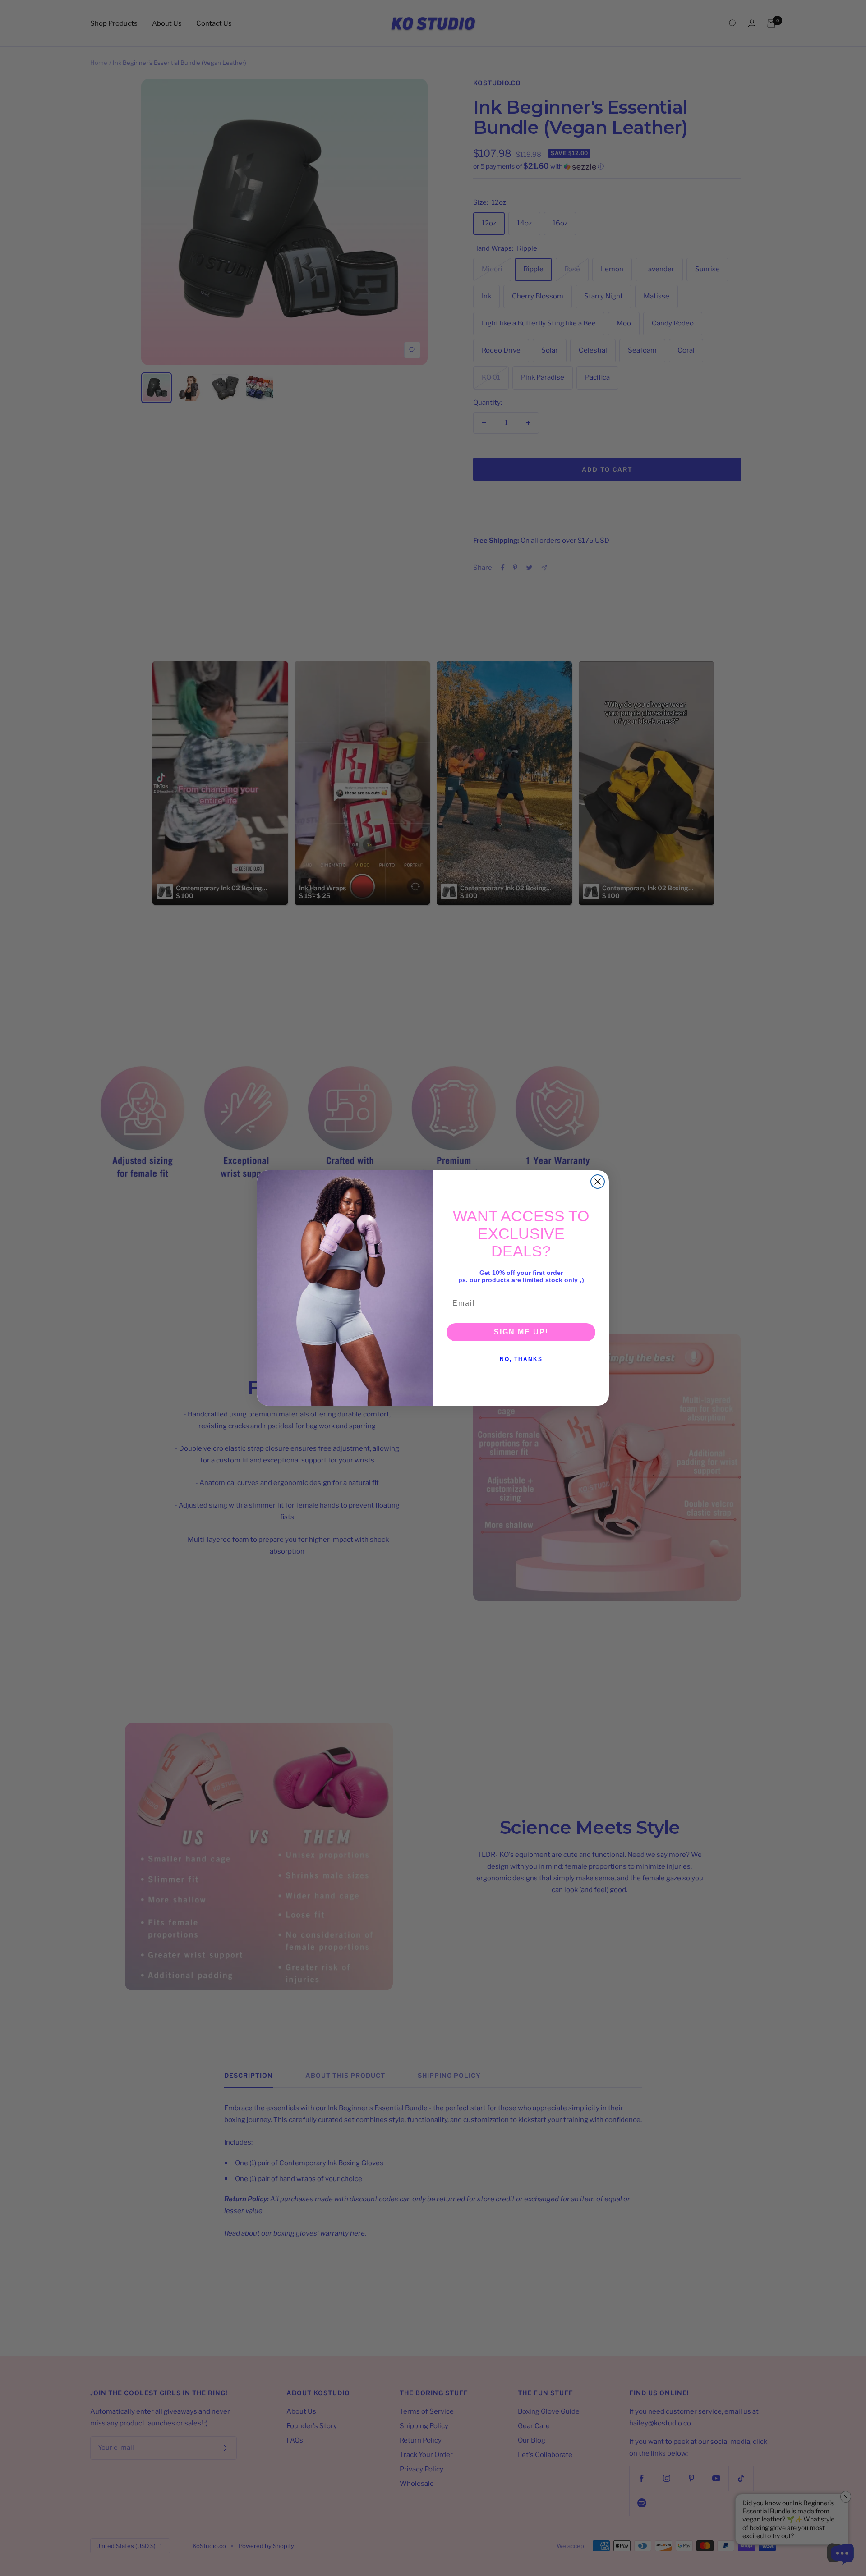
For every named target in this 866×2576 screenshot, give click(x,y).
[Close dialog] (598, 1182)
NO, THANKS (521, 1359)
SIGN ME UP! (521, 1332)
